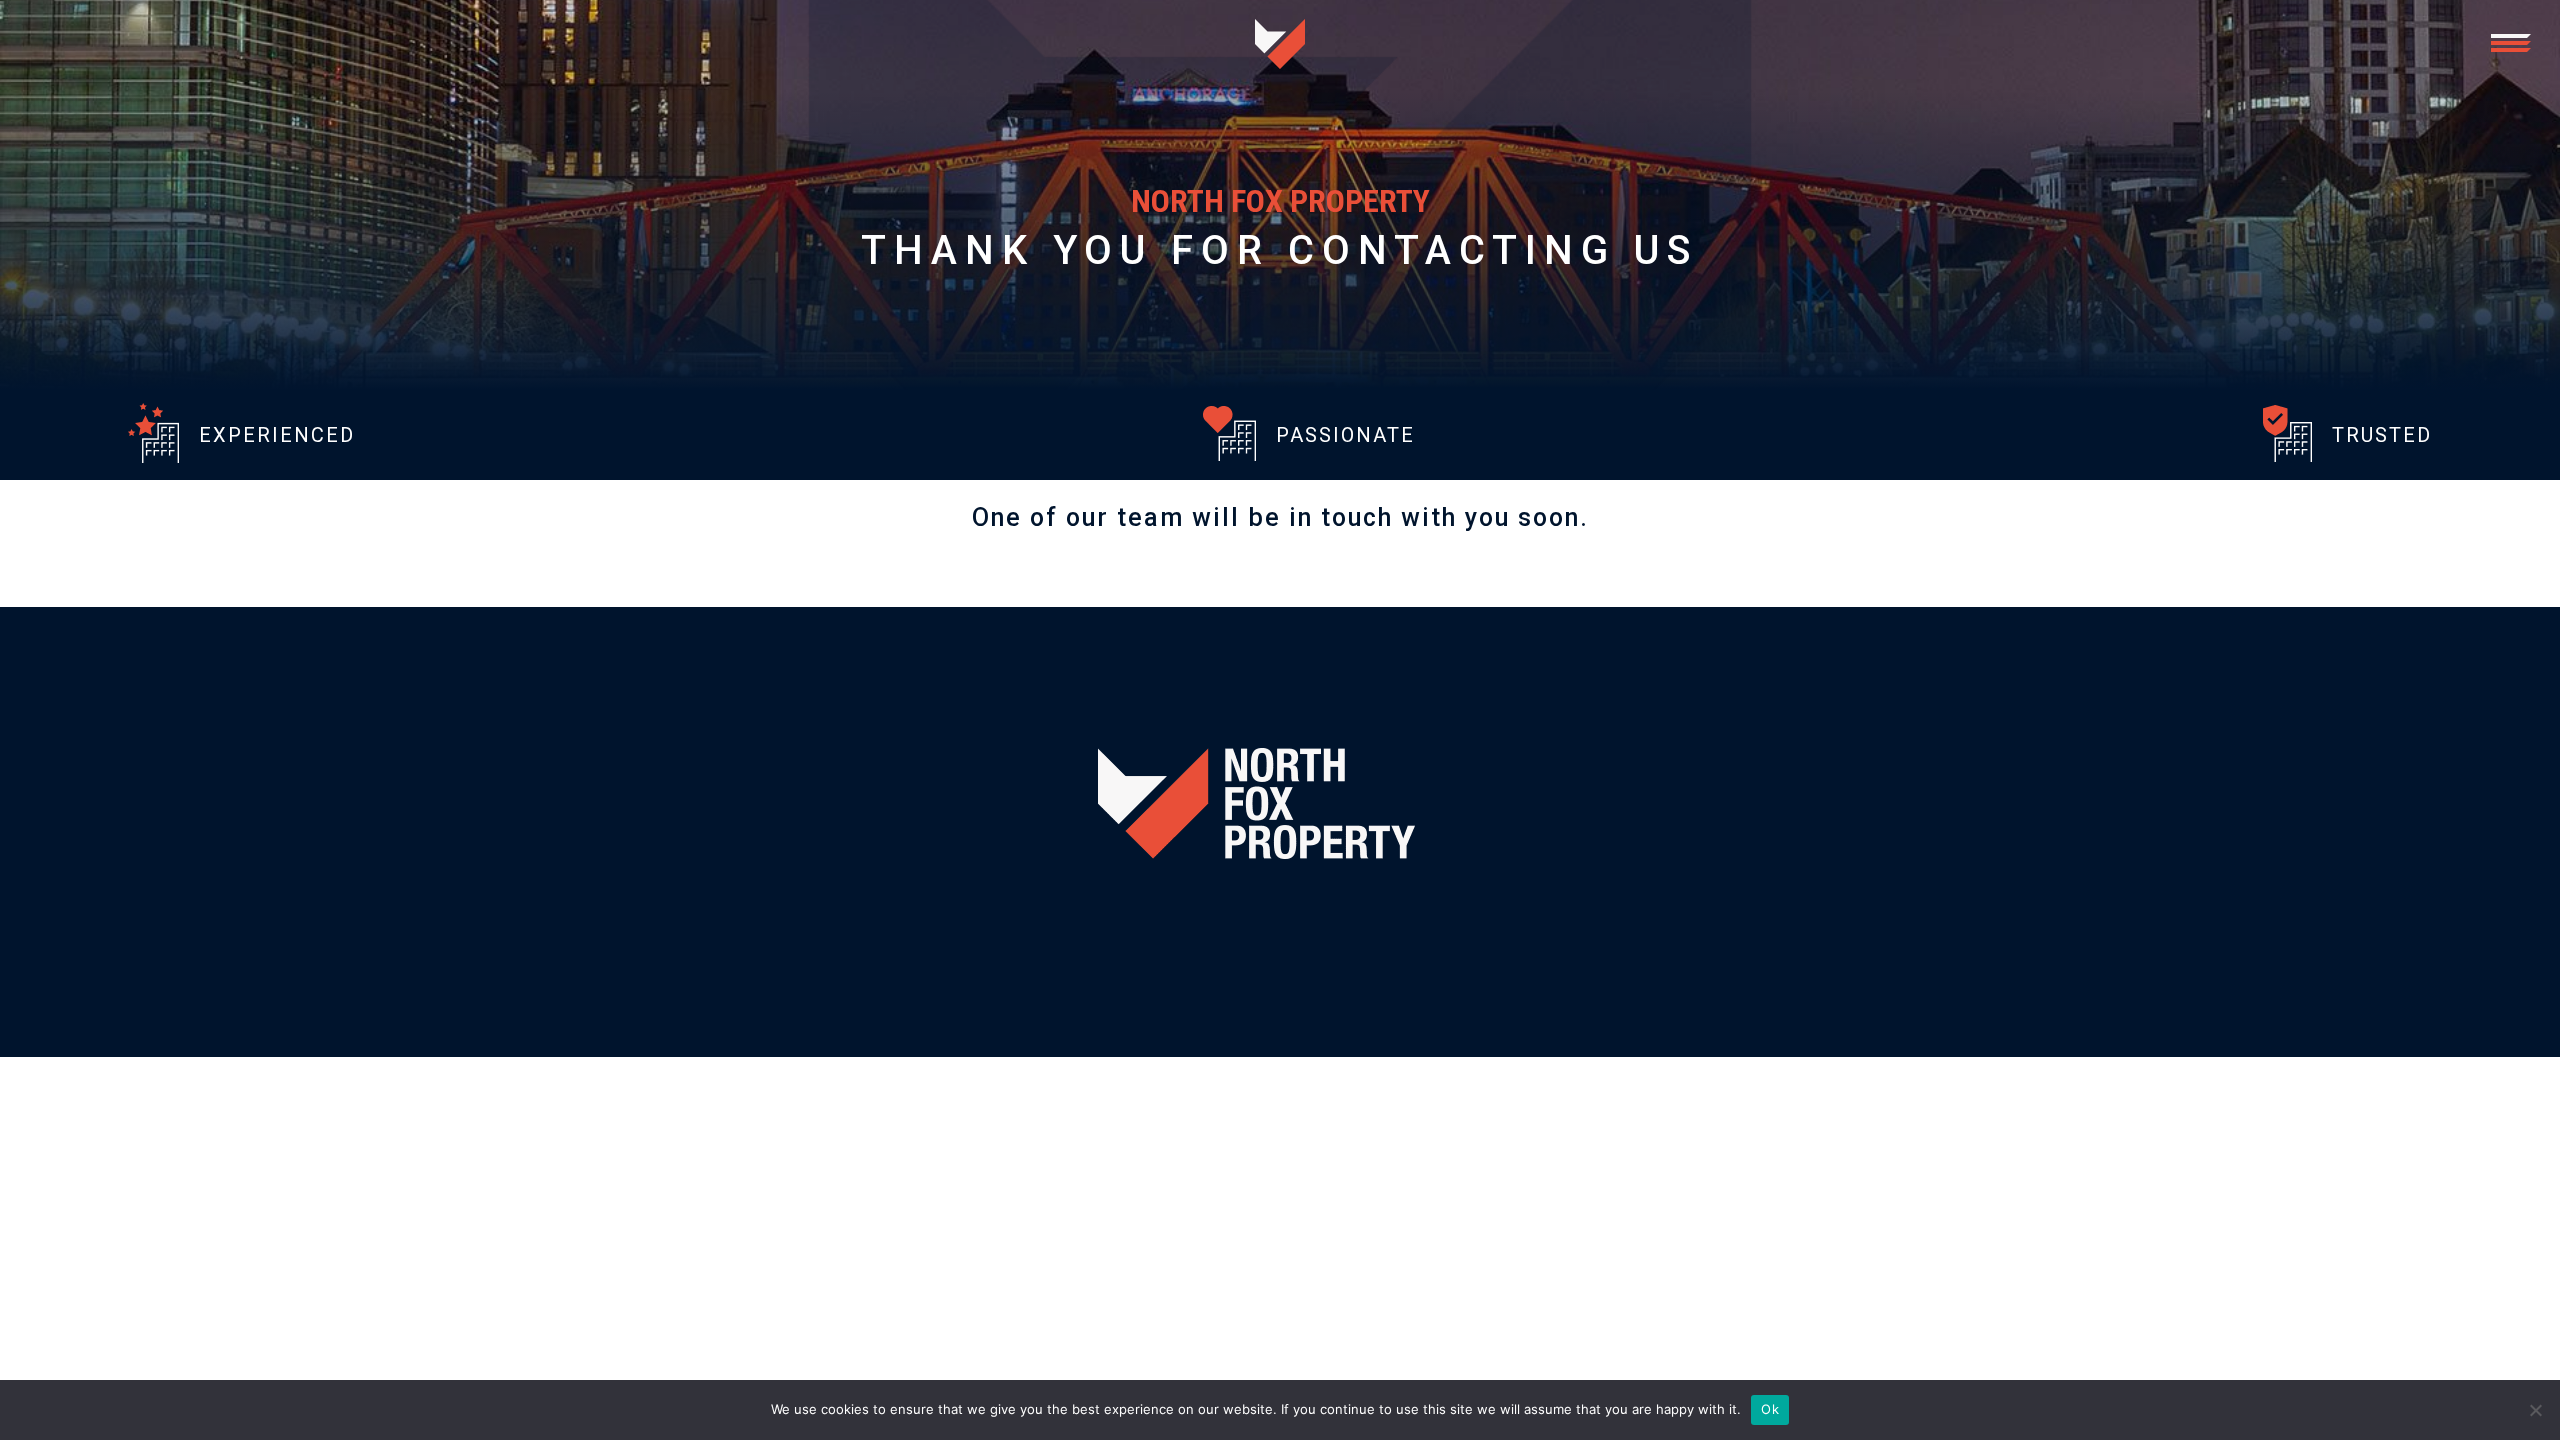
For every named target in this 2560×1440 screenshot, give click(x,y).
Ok (1770, 1409)
